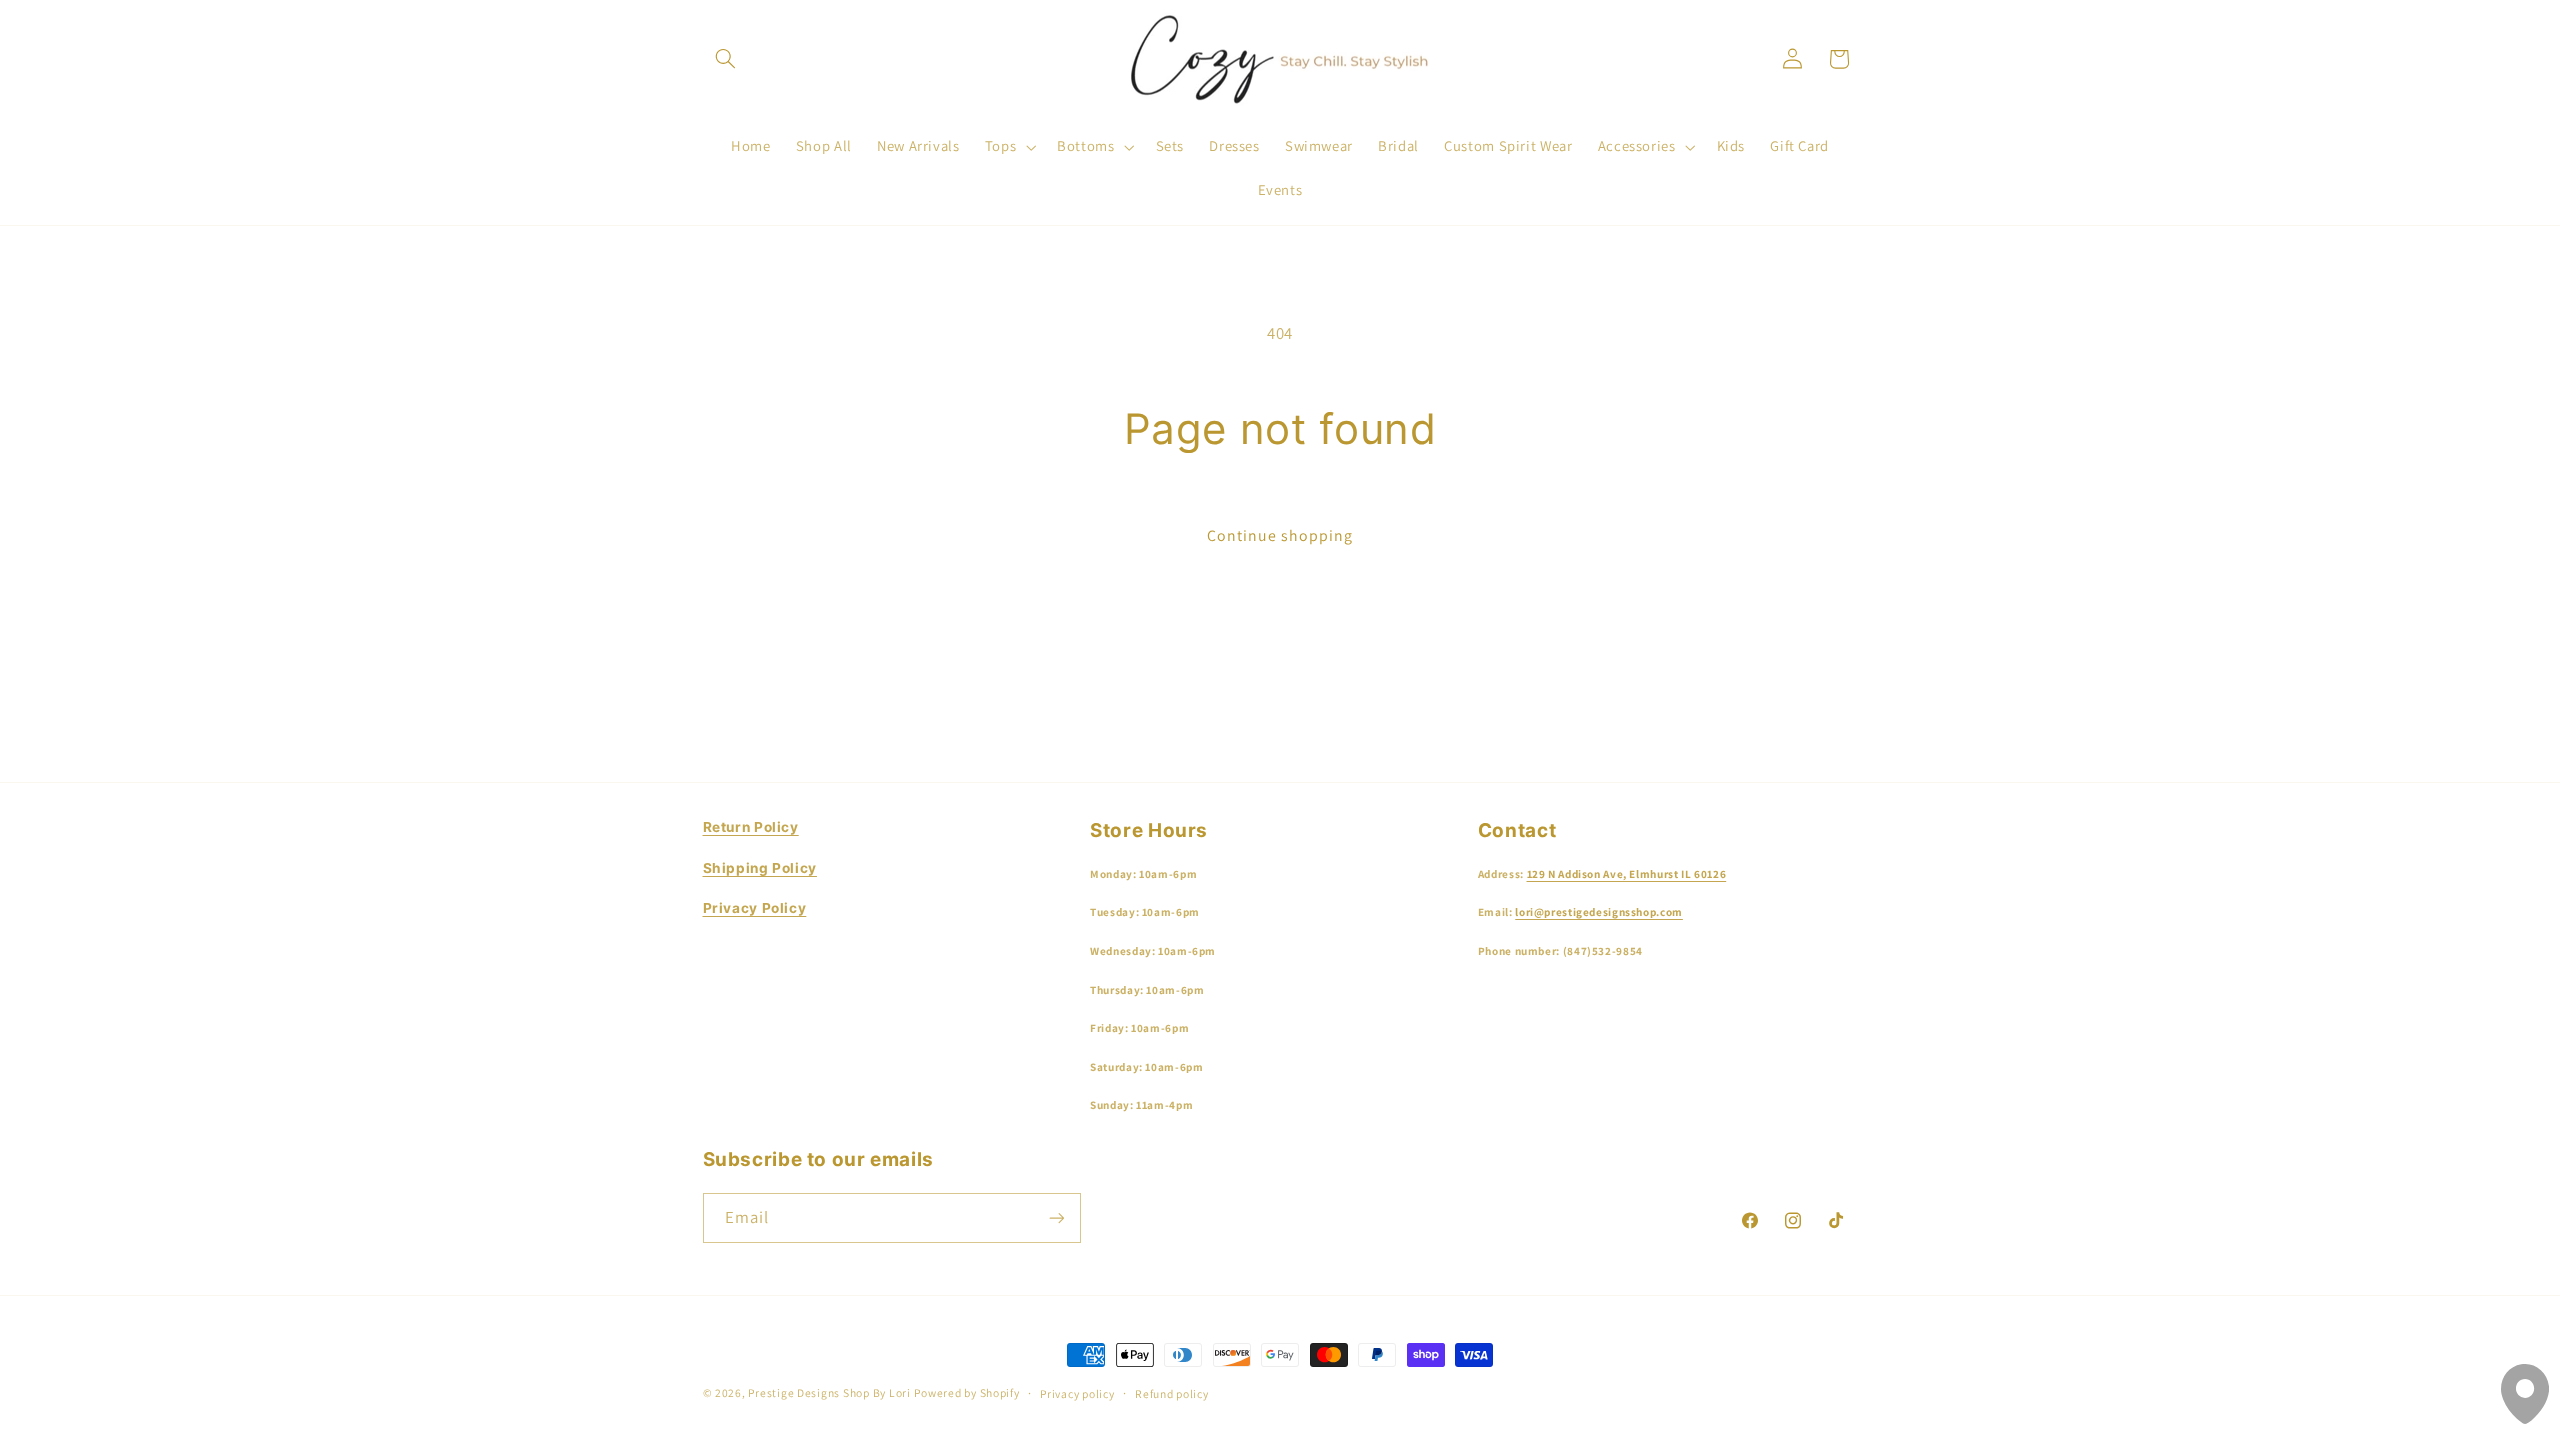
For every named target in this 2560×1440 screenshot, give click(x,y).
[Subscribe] (1056, 1217)
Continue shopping (1280, 535)
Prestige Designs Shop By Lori (829, 1392)
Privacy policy (1077, 1393)
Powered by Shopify (966, 1392)
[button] (726, 59)
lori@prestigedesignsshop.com (1599, 912)
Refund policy (1172, 1393)
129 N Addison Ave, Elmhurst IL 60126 (1627, 874)
